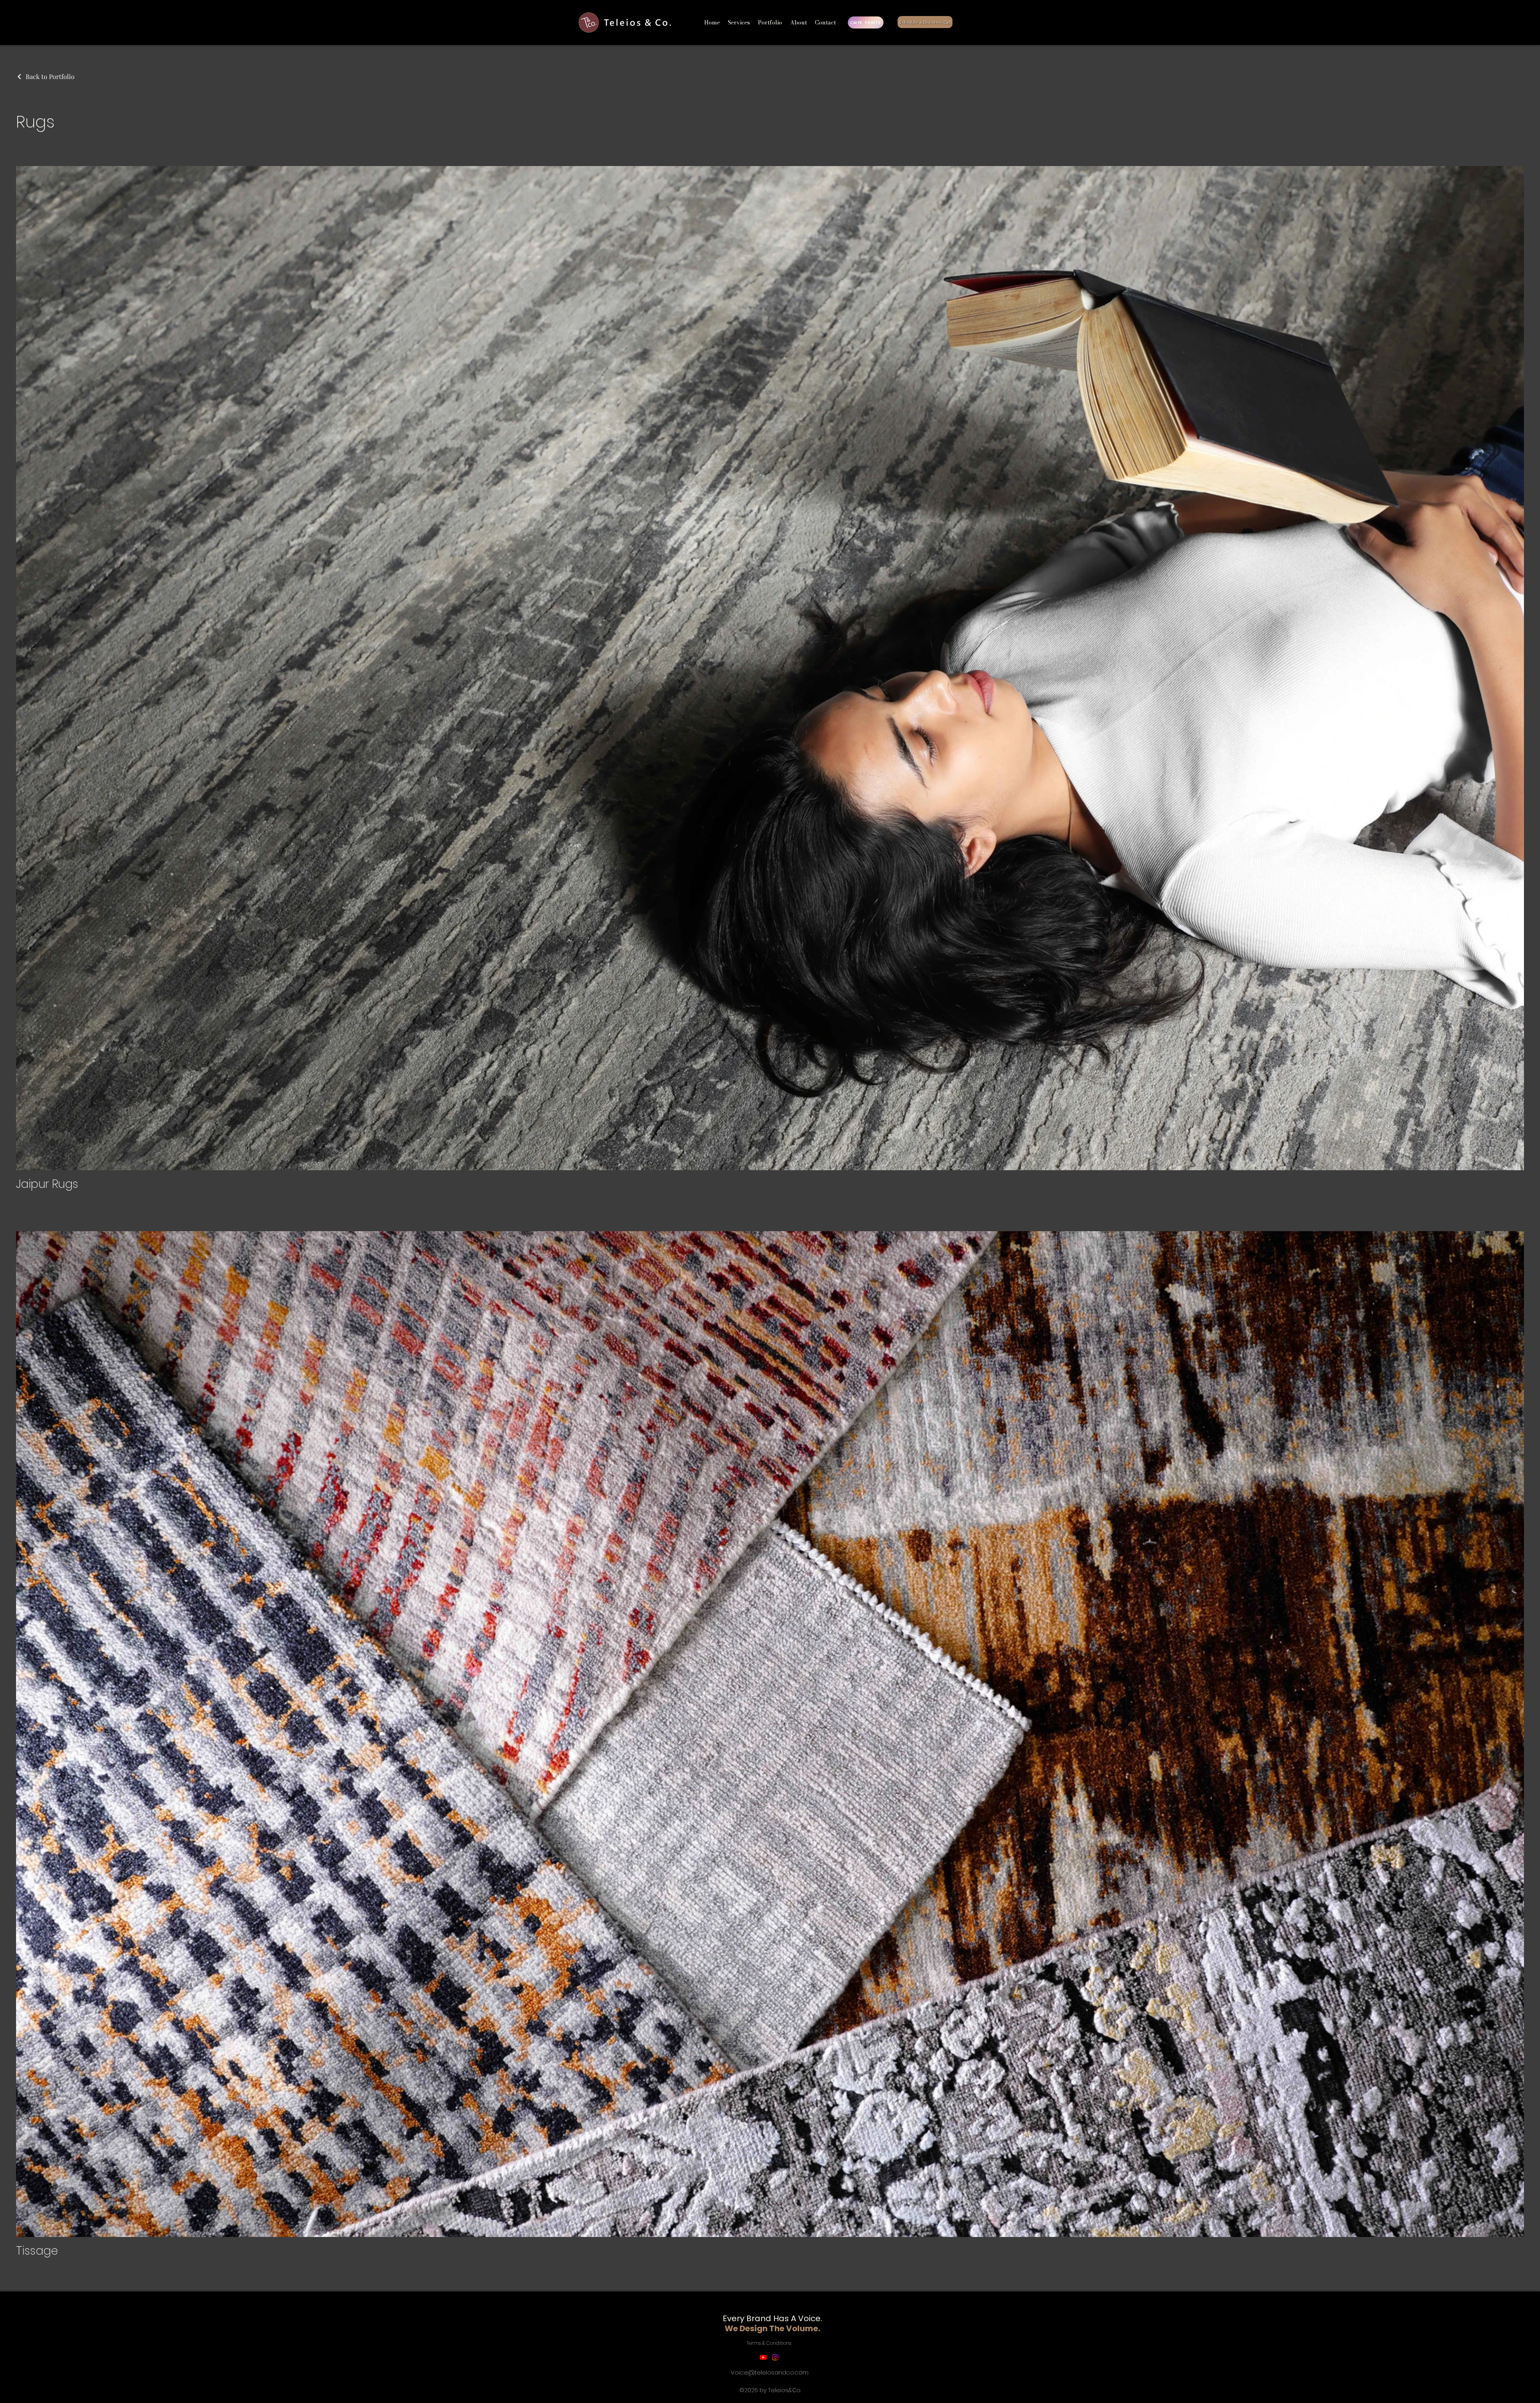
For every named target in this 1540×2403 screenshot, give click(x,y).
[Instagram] (775, 2357)
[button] (770, 22)
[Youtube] (763, 2357)
